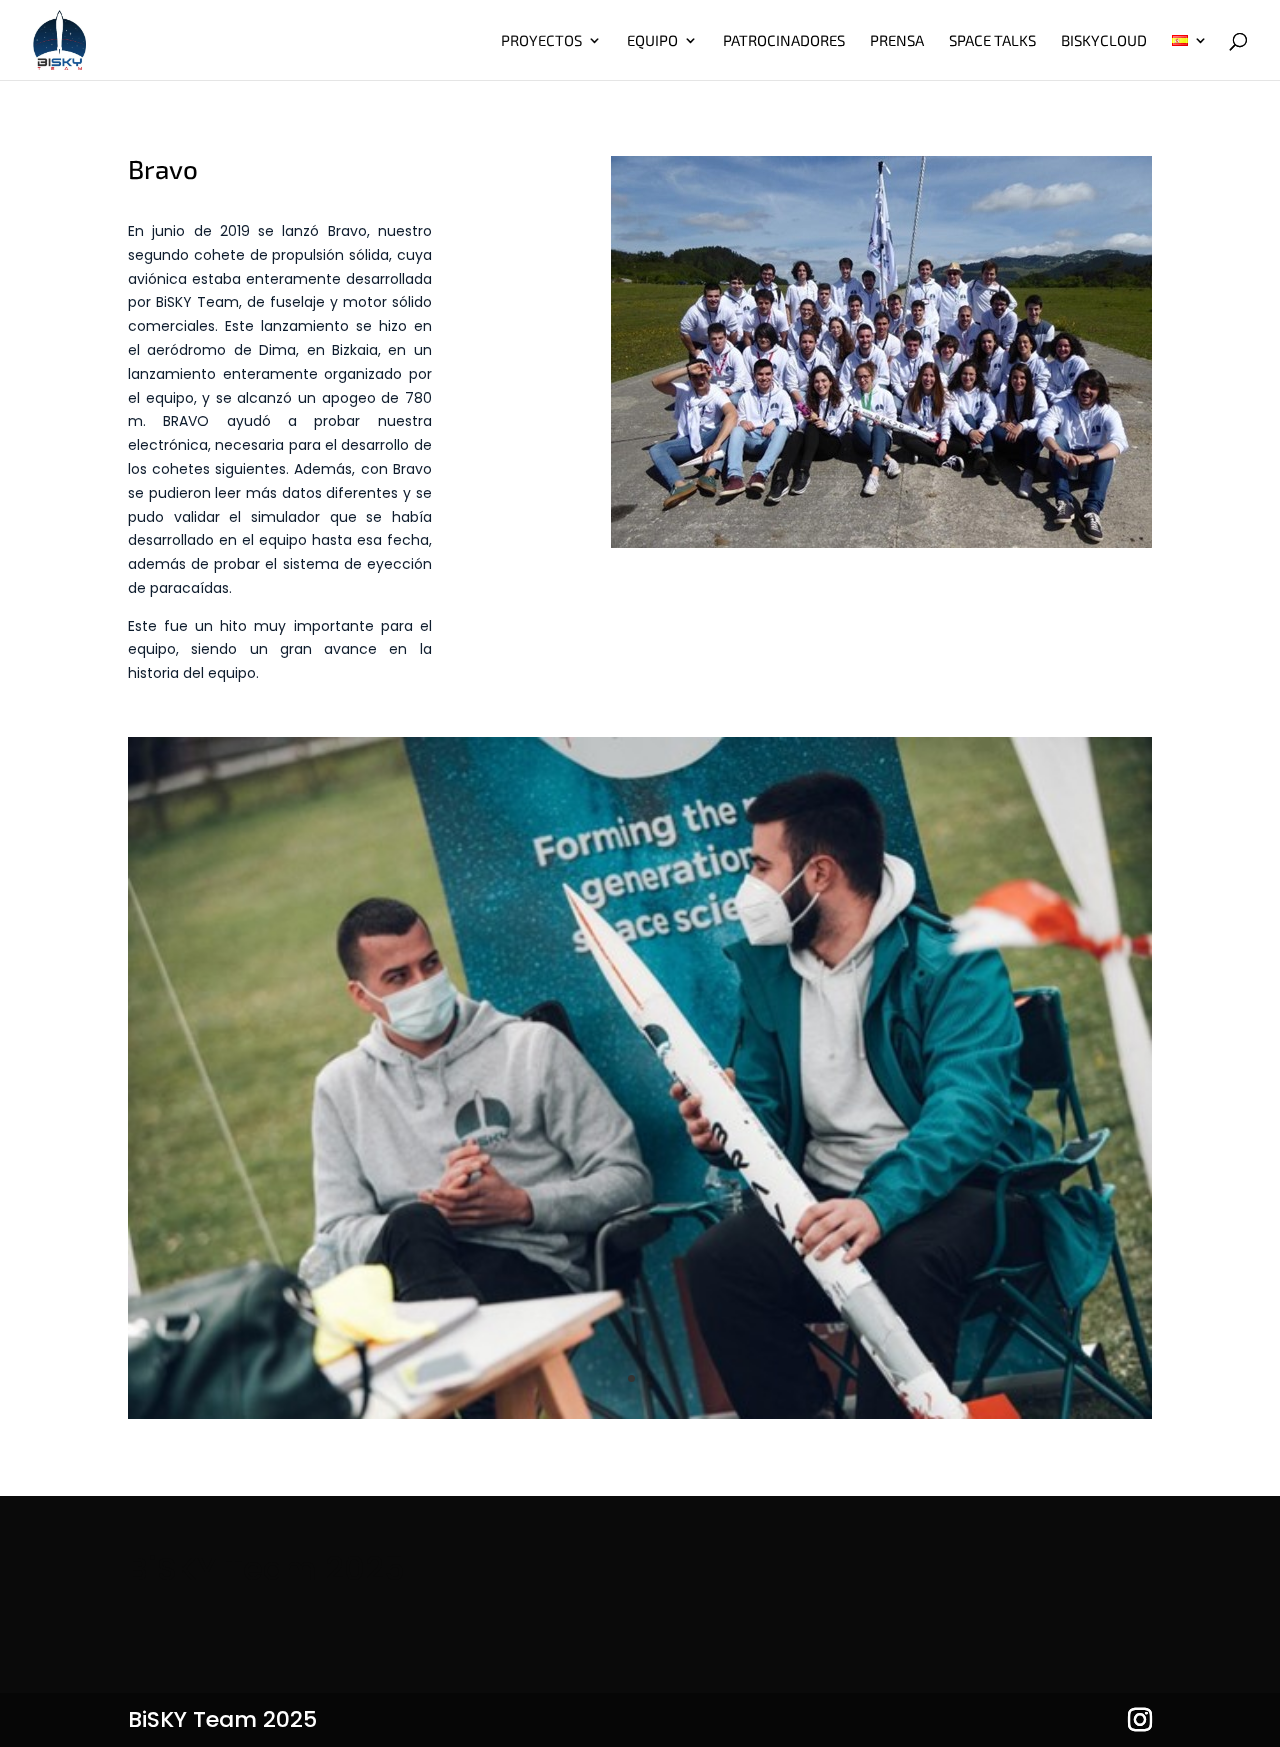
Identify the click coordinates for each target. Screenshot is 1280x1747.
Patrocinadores (784, 41)
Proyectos (541, 41)
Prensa (897, 41)
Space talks (992, 41)
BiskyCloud (1104, 41)
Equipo (652, 41)
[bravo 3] (640, 1414)
